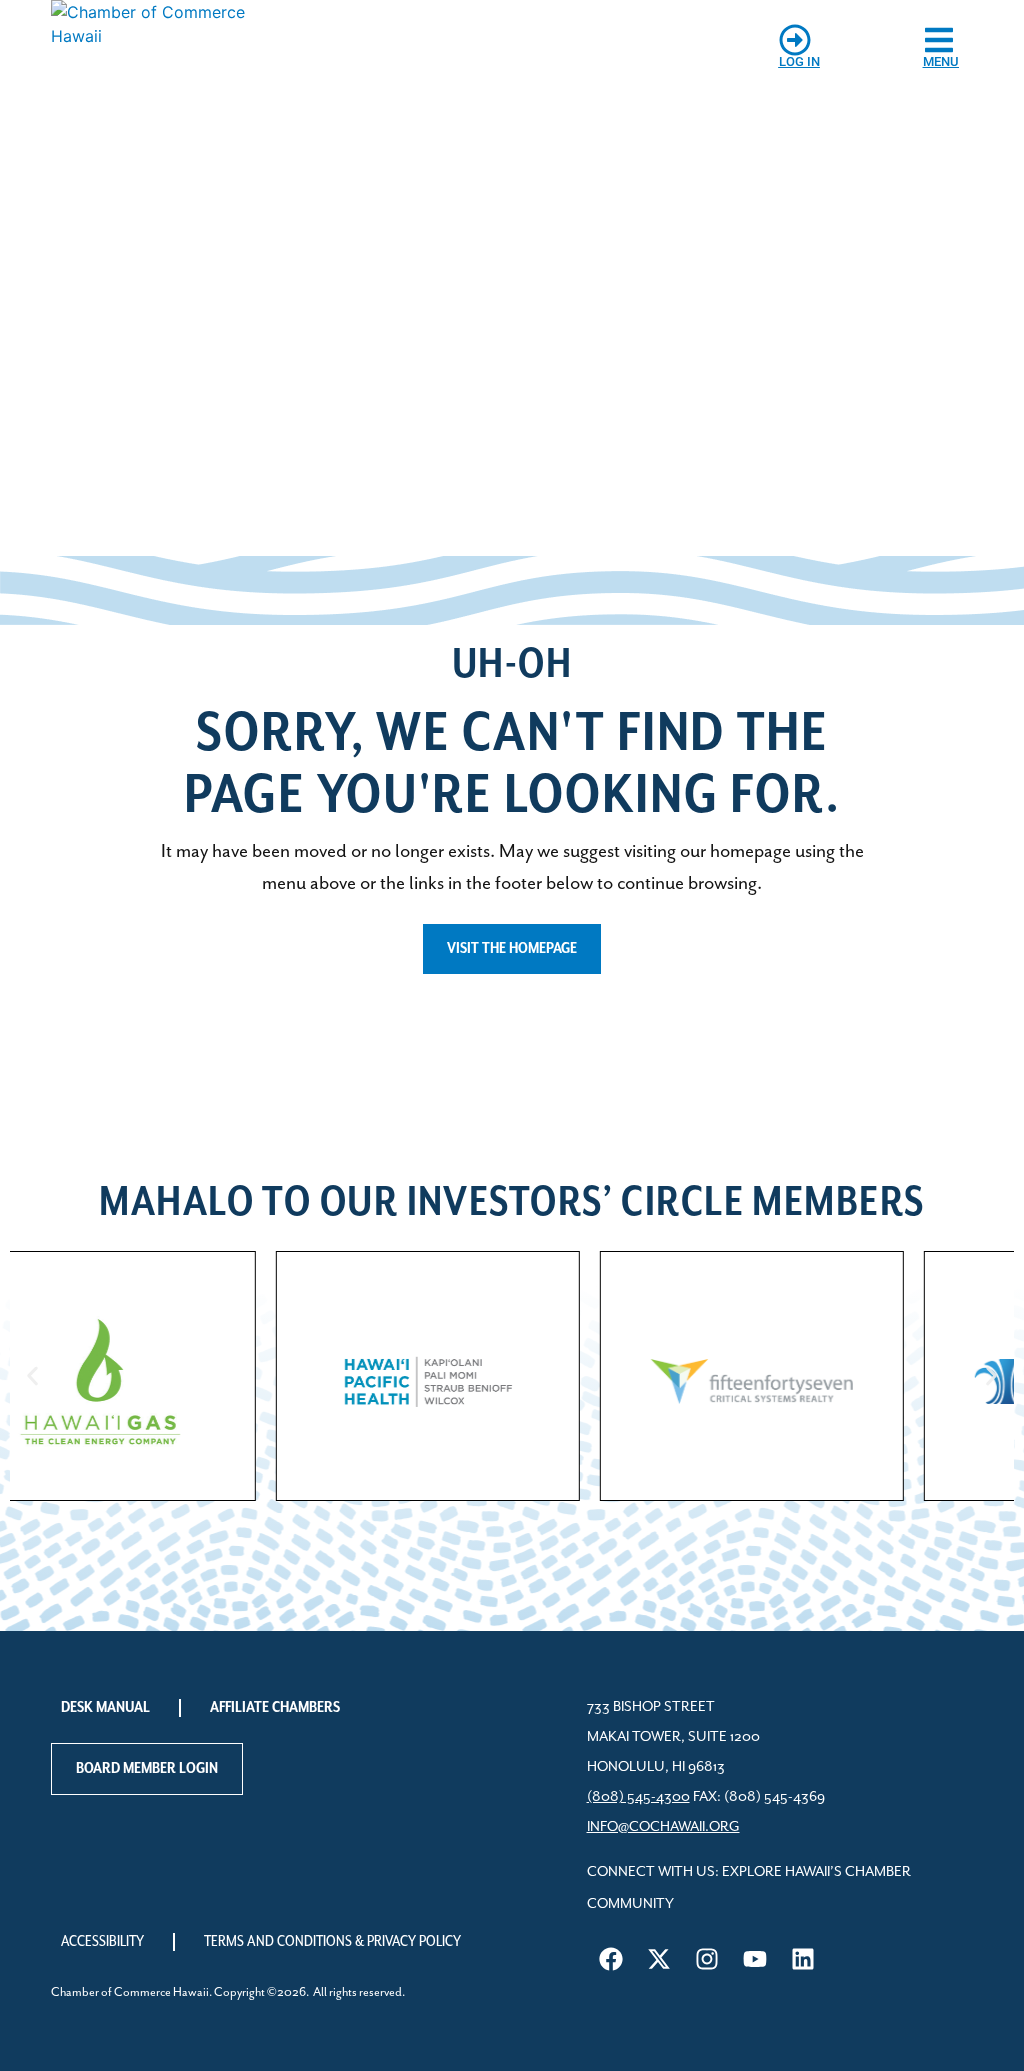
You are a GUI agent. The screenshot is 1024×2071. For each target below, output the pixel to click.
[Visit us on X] (659, 1959)
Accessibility (102, 1942)
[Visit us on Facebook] (611, 1959)
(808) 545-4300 (638, 1797)
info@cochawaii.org (663, 1827)
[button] (32, 1375)
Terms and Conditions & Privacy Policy (332, 1942)
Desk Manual (105, 1708)
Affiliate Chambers (275, 1708)
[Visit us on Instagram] (707, 1959)
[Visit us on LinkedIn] (803, 1959)
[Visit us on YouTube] (755, 1959)
